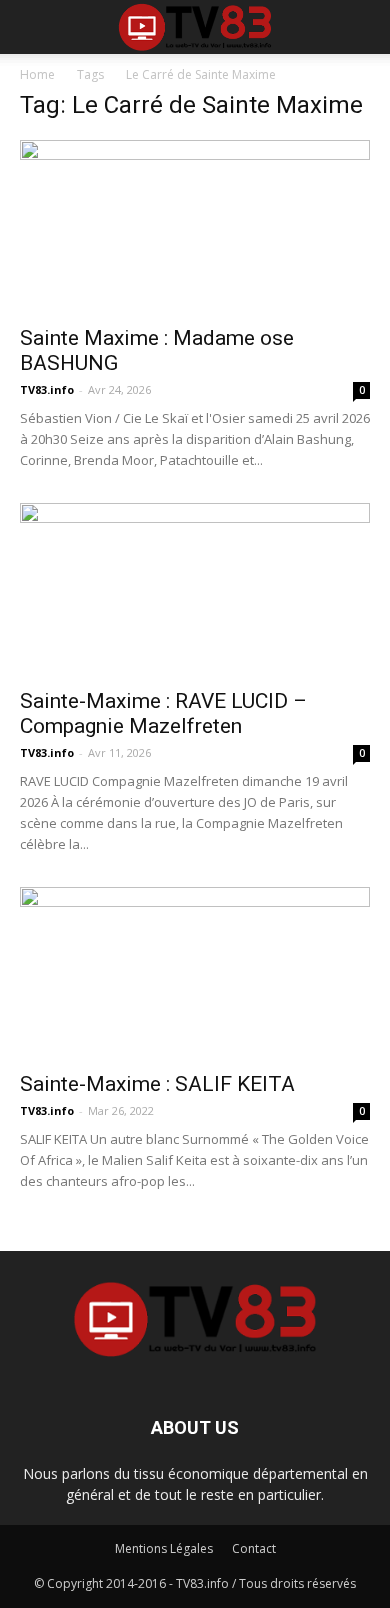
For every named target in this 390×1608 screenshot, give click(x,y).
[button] (362, 27)
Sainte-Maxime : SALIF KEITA (157, 1084)
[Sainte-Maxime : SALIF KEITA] (195, 973)
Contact (254, 1548)
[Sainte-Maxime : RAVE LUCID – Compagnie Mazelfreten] (195, 589)
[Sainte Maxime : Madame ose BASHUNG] (195, 226)
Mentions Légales (164, 1548)
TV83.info (47, 389)
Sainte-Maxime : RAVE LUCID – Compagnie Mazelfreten (163, 713)
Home (37, 74)
